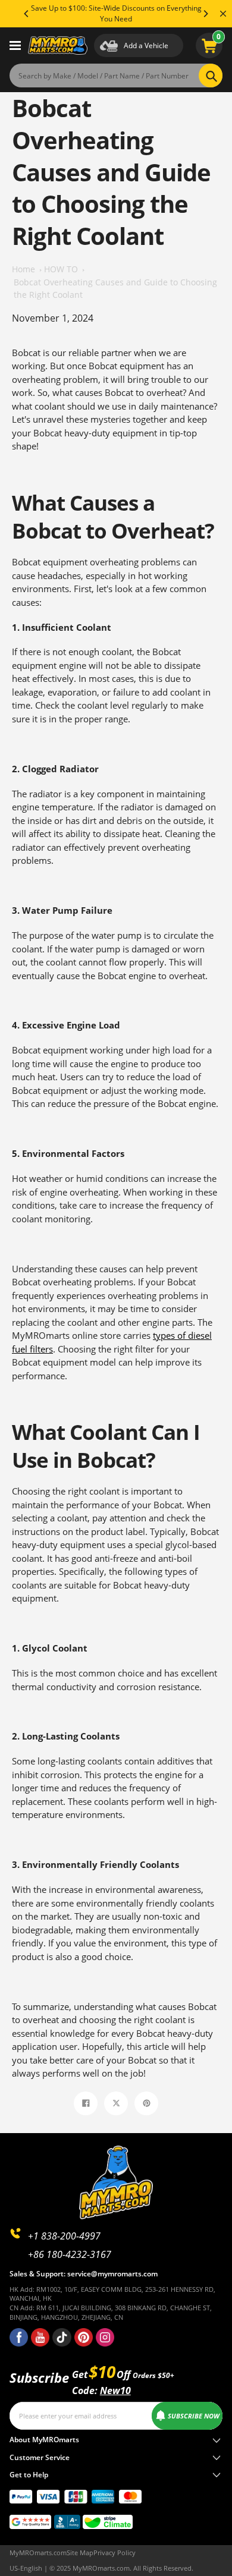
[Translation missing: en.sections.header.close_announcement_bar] (223, 14)
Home (23, 269)
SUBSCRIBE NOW (194, 2416)
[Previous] (27, 14)
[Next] (205, 14)
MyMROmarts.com (38, 2553)
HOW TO (61, 269)
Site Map (80, 2553)
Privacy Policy (115, 2553)
